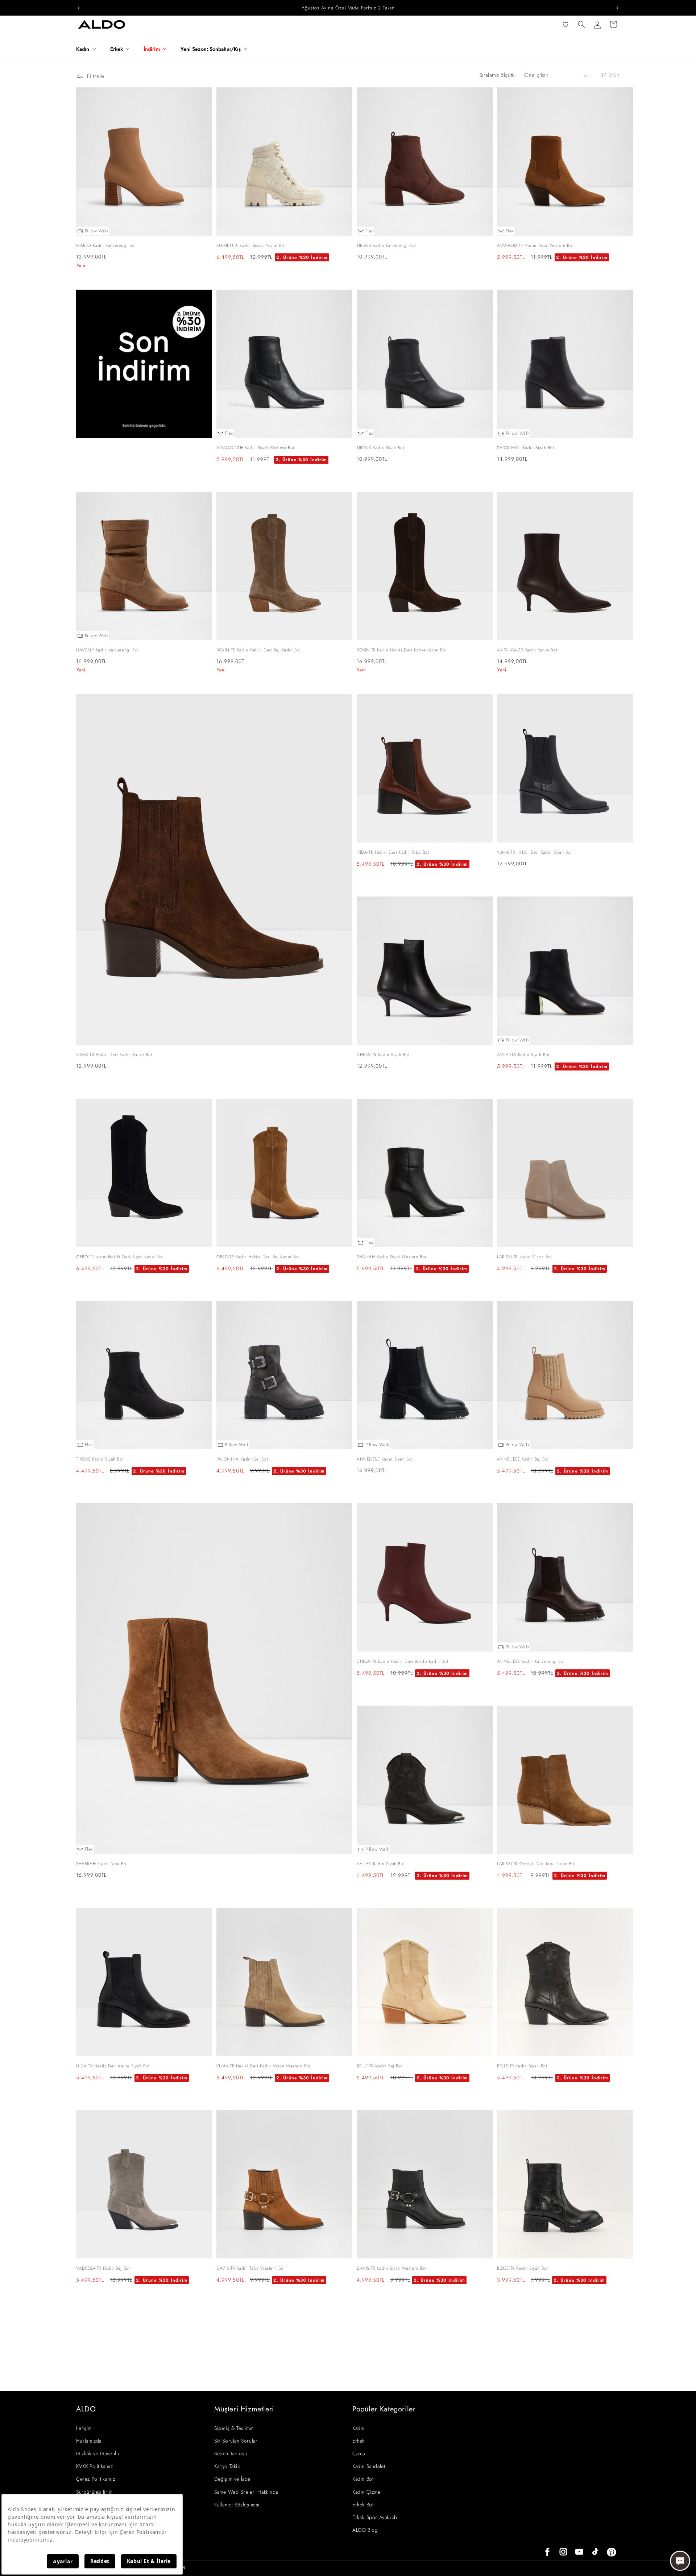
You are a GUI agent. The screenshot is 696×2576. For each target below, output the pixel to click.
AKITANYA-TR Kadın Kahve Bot (527, 650)
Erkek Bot (363, 2505)
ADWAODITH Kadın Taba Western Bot (535, 245)
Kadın (359, 2428)
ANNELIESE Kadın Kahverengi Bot (531, 1661)
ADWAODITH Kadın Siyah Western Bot (255, 448)
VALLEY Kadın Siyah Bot (381, 1864)
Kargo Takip (227, 2466)
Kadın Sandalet (369, 2466)
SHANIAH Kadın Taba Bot (102, 1864)
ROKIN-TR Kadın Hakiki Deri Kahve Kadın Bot (402, 650)
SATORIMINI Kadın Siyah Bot (526, 448)
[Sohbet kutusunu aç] (680, 2561)
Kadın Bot (363, 2479)
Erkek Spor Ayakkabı (375, 2517)
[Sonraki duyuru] (617, 8)
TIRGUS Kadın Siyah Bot (380, 448)
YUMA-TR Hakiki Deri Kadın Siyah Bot (535, 852)
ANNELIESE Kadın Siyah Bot (385, 1459)
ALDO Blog (365, 2530)
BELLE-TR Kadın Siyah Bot (522, 2066)
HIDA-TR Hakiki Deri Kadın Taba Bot (393, 852)
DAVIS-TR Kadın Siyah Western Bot (391, 2268)
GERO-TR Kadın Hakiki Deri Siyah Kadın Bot (120, 1257)
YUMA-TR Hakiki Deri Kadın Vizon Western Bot (264, 2066)
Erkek (359, 2441)
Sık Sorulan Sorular (236, 2441)
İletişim (84, 2428)
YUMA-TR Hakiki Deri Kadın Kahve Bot (114, 1055)
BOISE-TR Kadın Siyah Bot (522, 2268)
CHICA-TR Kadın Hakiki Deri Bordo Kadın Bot (402, 1661)
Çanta (359, 2453)
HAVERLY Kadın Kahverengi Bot (107, 650)
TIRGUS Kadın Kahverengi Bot (386, 245)
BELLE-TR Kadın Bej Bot (380, 2066)
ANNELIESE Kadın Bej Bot (523, 1459)
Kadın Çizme (366, 2492)
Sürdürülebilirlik (94, 2492)
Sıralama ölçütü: (498, 75)
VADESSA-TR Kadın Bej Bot (103, 2268)
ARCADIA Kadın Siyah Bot (523, 1055)
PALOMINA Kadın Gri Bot (242, 1459)
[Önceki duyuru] (79, 8)
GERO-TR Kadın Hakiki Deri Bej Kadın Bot (258, 1257)
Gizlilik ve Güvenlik (98, 2453)
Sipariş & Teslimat (234, 2428)
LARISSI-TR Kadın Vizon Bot (525, 1257)
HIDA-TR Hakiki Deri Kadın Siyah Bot (113, 2066)
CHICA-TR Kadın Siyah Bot (383, 1055)
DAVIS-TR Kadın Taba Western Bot (251, 2268)
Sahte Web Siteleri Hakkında (246, 2492)
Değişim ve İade (232, 2479)
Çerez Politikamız (96, 2479)
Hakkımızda (89, 2441)
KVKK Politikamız (95, 2466)
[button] (89, 49)
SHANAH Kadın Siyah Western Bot (391, 1257)
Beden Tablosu (231, 2453)
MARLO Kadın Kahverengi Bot (106, 245)
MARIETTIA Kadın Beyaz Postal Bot (251, 245)
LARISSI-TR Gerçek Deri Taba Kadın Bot (536, 1864)
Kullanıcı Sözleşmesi (237, 2505)
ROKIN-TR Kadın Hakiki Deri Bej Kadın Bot (259, 650)
